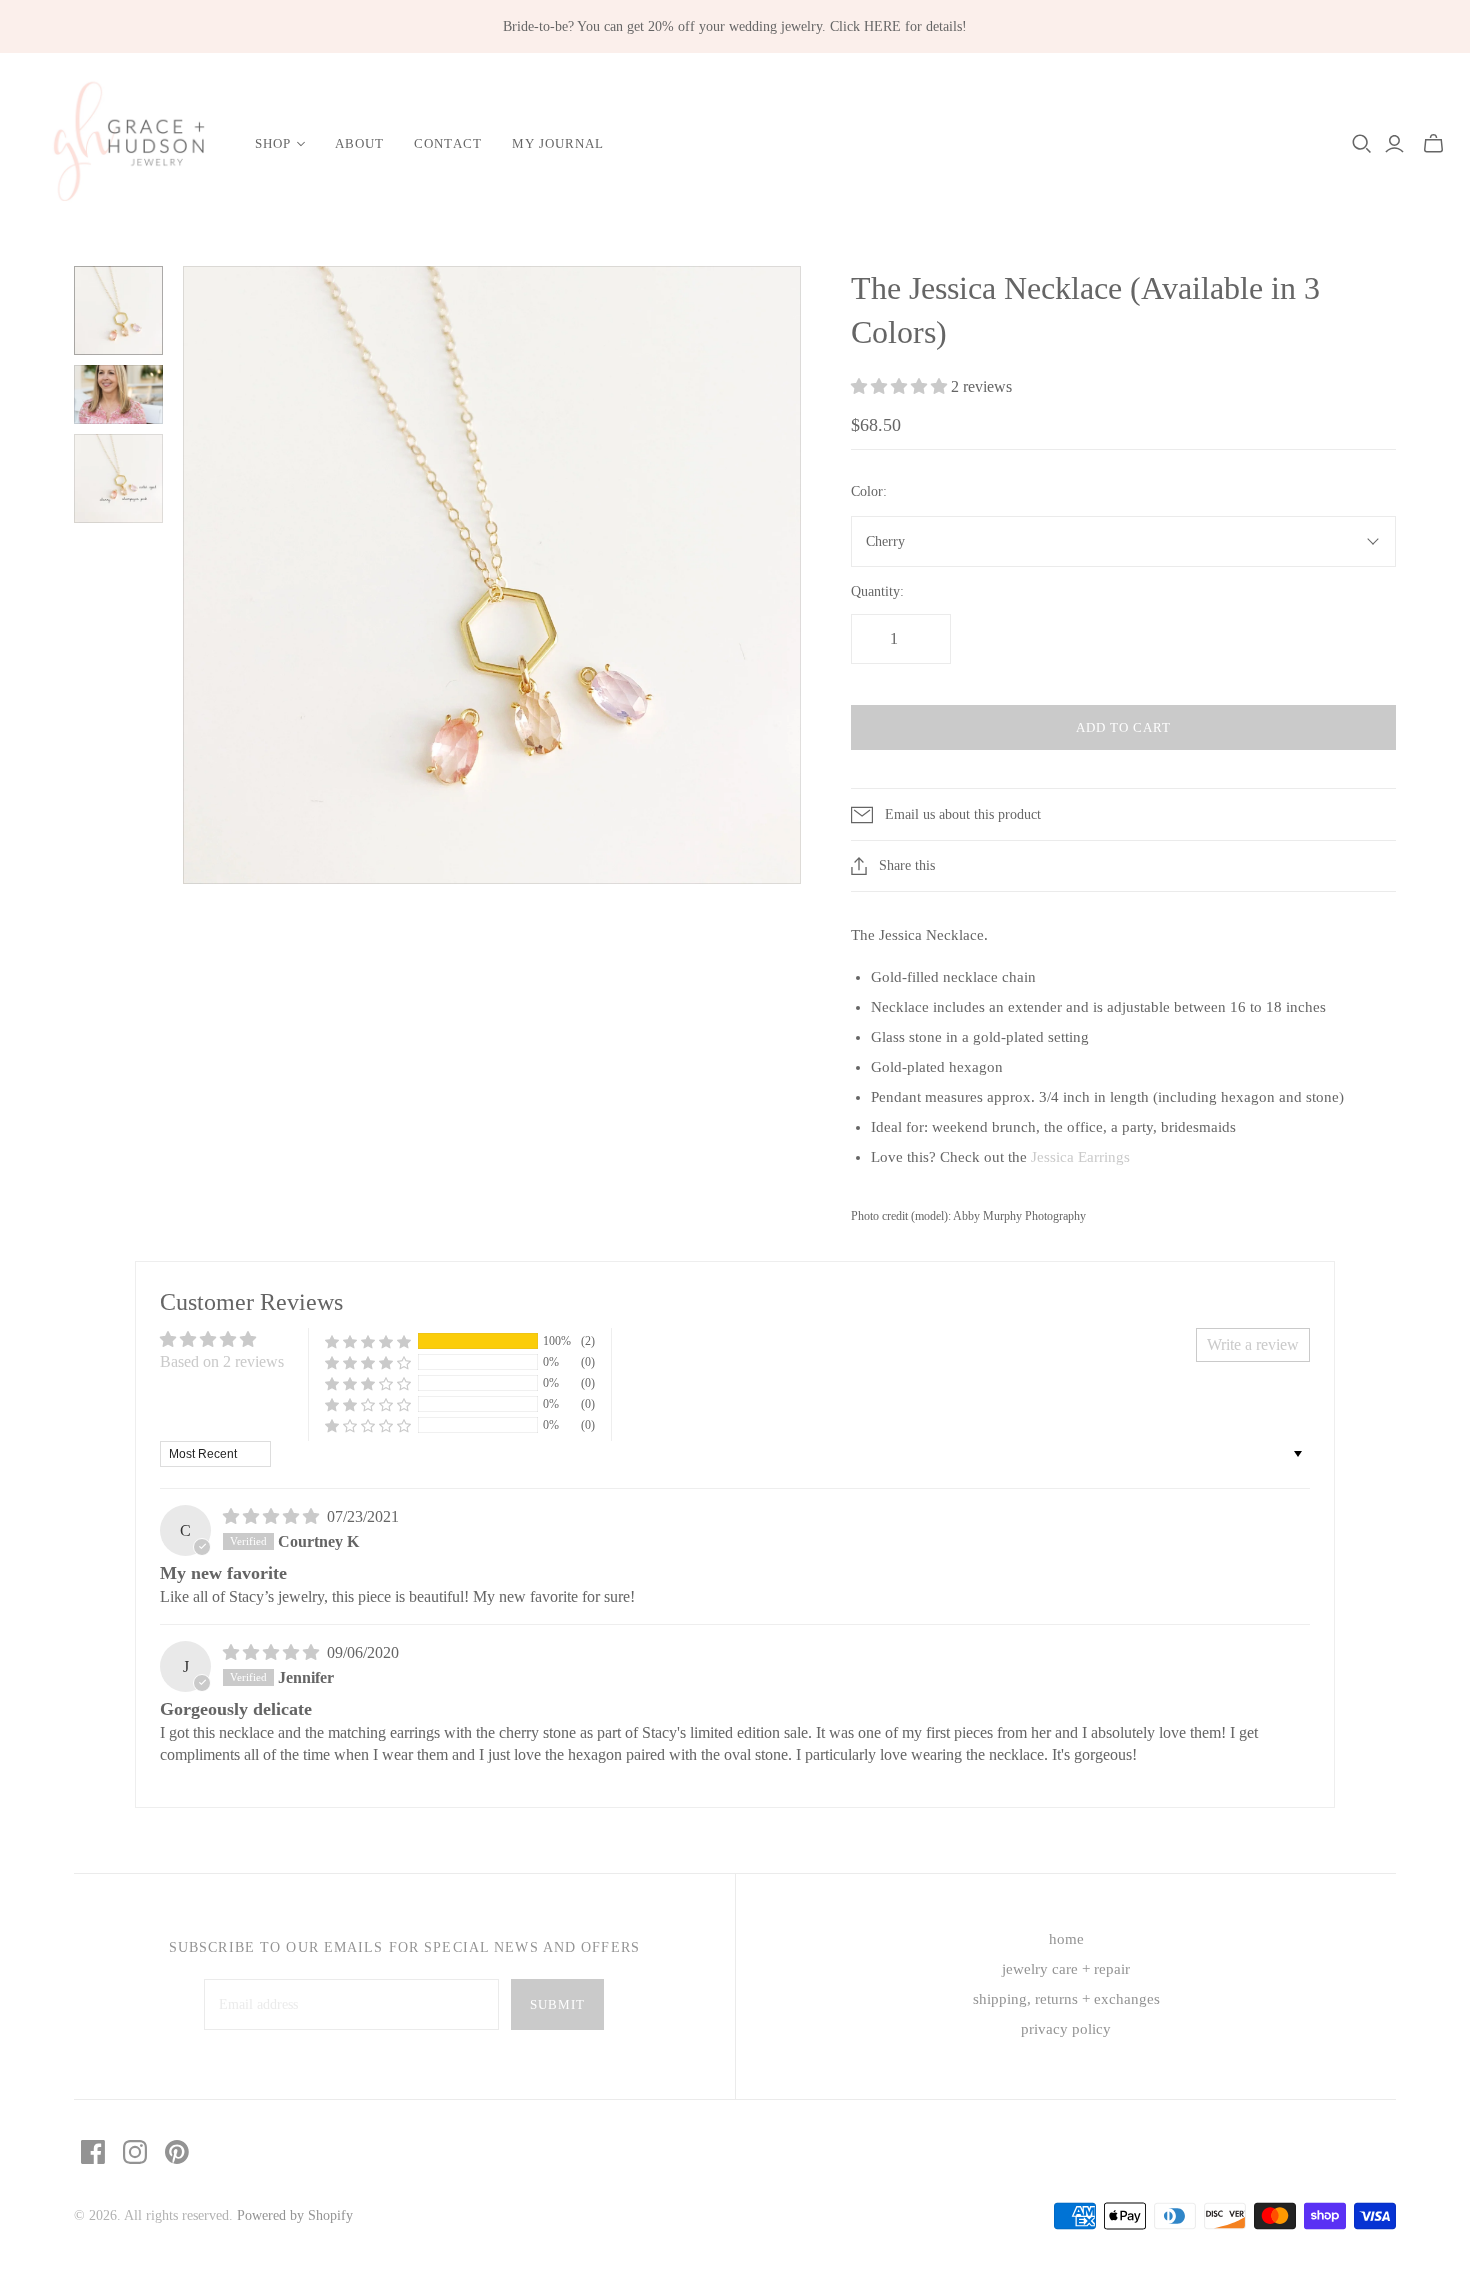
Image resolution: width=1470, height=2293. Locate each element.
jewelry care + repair (1066, 1969)
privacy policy (1066, 2029)
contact (447, 143)
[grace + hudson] (125, 144)
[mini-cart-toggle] (1433, 144)
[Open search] (1362, 144)
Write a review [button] (1253, 1344)
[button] (901, 386)
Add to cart (1123, 727)
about (359, 143)
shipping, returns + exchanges (1066, 1999)
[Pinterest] (177, 2152)
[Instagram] (135, 2152)
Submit (557, 2004)
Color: (869, 491)
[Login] (1394, 144)
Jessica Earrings (1080, 1157)
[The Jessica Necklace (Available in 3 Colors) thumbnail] (118, 310)
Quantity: (877, 591)
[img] (273, 1516)
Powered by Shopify (295, 2215)
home (1066, 1939)
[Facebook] (93, 2152)
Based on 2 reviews (222, 1361)
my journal (558, 143)
